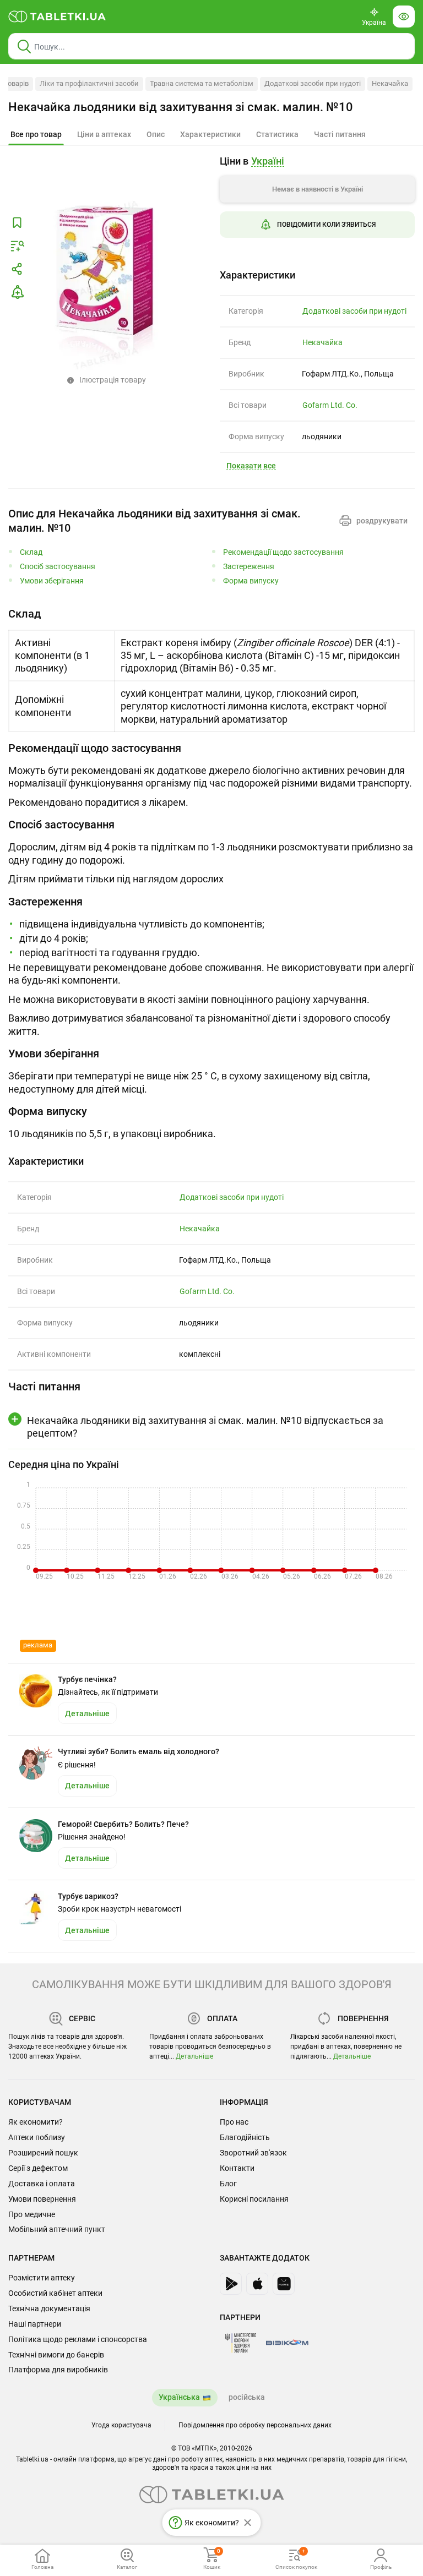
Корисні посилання (254, 2199)
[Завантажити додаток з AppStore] (257, 2284)
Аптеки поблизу (37, 2137)
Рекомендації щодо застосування (283, 552)
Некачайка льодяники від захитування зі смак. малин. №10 (181, 107)
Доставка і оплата (42, 2184)
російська (247, 2397)
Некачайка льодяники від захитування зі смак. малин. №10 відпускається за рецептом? (205, 1427)
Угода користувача (121, 2425)
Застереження (249, 567)
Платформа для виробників (58, 2370)
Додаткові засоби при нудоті (313, 83)
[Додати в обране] (17, 223)
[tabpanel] (211, 669)
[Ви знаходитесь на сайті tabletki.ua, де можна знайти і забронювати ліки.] (57, 17)
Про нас (234, 2122)
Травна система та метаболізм (202, 83)
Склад (31, 552)
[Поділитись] (17, 269)
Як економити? (36, 2122)
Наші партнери (35, 2324)
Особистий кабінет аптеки (55, 2293)
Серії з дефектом (38, 2168)
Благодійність (245, 2137)
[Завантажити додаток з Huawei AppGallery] (284, 2284)
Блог (228, 2184)
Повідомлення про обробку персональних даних (255, 2425)
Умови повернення (42, 2199)
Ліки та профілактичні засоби (89, 83)
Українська (179, 2397)
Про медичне (32, 2214)
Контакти (237, 2168)
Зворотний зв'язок (253, 2153)
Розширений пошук (43, 2153)
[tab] (36, 135)
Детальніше (194, 2056)
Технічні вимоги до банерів (56, 2355)
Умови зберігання (52, 581)
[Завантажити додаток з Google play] (231, 2284)
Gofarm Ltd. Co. (330, 405)
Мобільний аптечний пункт (57, 2229)
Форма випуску (251, 581)
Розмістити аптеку (42, 2278)
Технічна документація (49, 2308)
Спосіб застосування (58, 567)
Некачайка (390, 83)
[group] (317, 205)
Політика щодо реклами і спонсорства (78, 2339)
